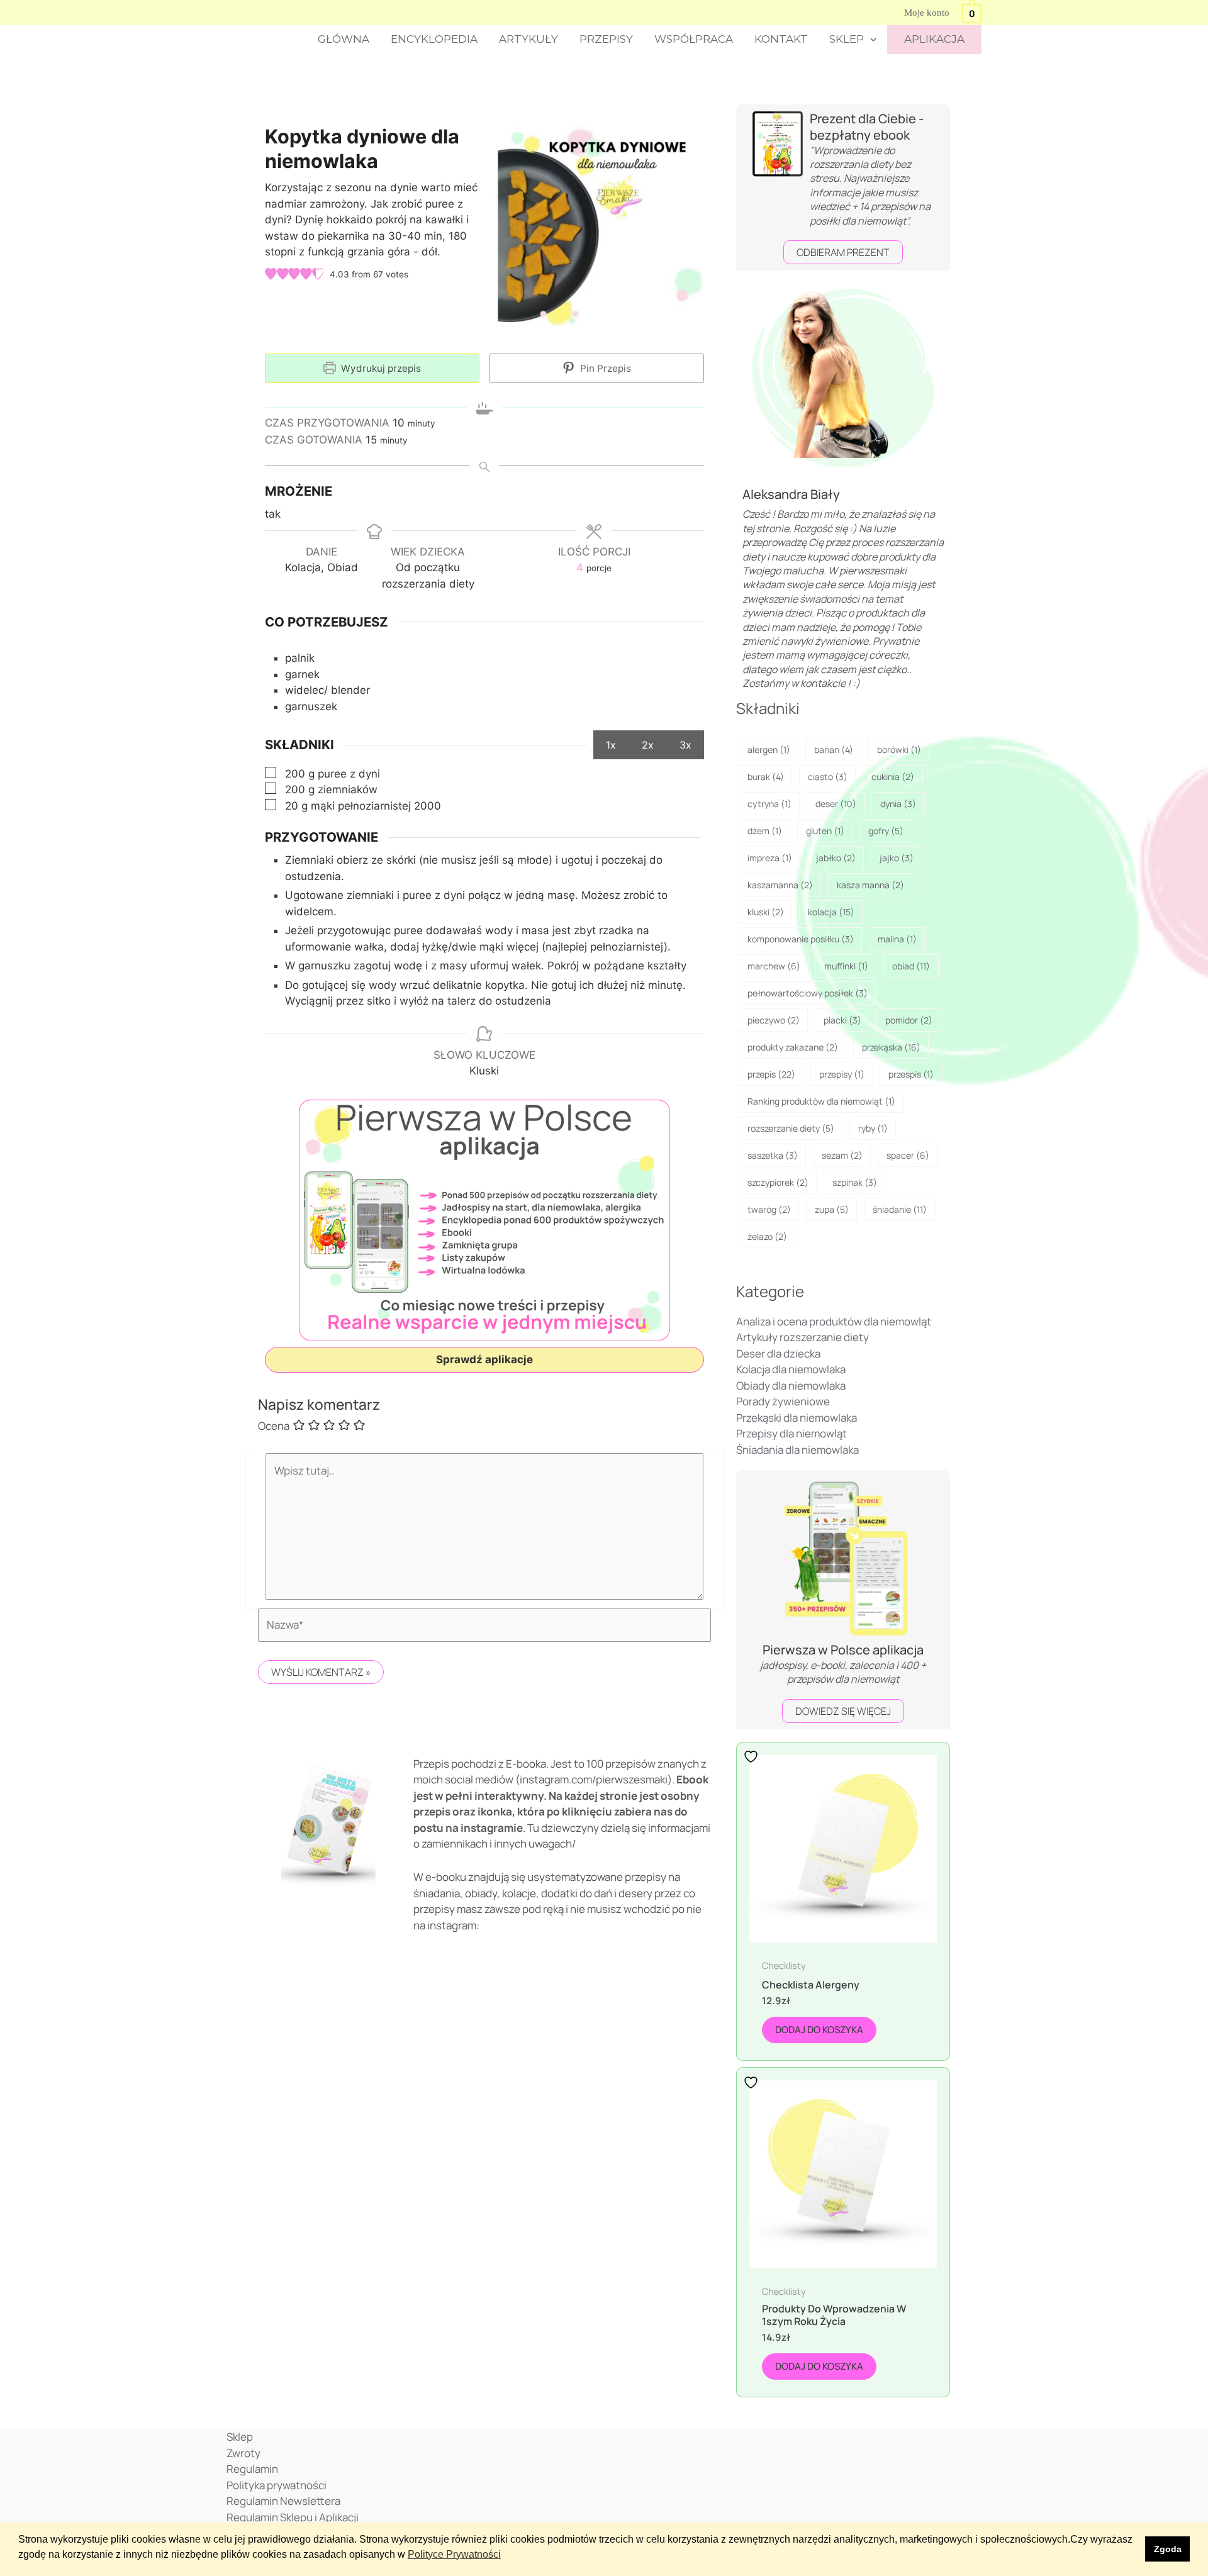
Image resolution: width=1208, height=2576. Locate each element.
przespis (911, 1074)
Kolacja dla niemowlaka (791, 1369)
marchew (774, 966)
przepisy (842, 1074)
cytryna (769, 804)
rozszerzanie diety (791, 1128)
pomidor (909, 1020)
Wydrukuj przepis (380, 368)
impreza (770, 858)
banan (834, 750)
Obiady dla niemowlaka (791, 1386)
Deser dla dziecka (778, 1353)
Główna (344, 39)
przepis (771, 1074)
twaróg (769, 1209)
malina (897, 939)
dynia (898, 804)
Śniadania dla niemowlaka (797, 1450)
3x (685, 745)
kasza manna (870, 885)
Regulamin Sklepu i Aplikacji (293, 2517)
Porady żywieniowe (783, 1401)
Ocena (274, 1426)
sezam (842, 1155)
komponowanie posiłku (801, 939)
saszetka (773, 1155)
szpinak (855, 1182)
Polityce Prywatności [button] (454, 2554)
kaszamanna (780, 885)
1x (611, 745)
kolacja (831, 912)
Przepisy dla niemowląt (791, 1433)
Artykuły (528, 39)
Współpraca (694, 39)
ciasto (828, 777)
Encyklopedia (434, 39)
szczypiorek (778, 1182)
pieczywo (774, 1020)
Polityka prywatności (277, 2485)
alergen (769, 750)
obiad (911, 966)
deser (836, 804)
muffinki (846, 966)
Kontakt (781, 39)
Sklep (847, 39)
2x (648, 745)
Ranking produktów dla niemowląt (821, 1101)
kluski (766, 912)
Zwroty (243, 2453)
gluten (825, 831)
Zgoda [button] (1168, 2549)
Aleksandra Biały (791, 494)
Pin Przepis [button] (604, 368)
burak (766, 777)
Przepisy (606, 39)
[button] (870, 40)
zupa (832, 1209)
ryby (873, 1128)
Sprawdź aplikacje (484, 1359)
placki (842, 1020)
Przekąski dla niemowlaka (797, 1418)
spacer (908, 1155)
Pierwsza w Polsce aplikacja (843, 1650)
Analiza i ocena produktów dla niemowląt (834, 1321)
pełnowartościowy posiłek (808, 993)
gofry (886, 831)
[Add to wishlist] (752, 1757)
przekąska (891, 1047)
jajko (897, 858)
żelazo (767, 1236)
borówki (899, 750)
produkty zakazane (793, 1047)
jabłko (836, 858)
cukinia (893, 777)
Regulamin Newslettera (283, 2501)
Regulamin (252, 2469)
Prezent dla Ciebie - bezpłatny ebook (867, 127)
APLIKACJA (934, 39)
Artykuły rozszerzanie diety (803, 1337)
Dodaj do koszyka (819, 2030)
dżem (765, 831)
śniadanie (900, 1209)
